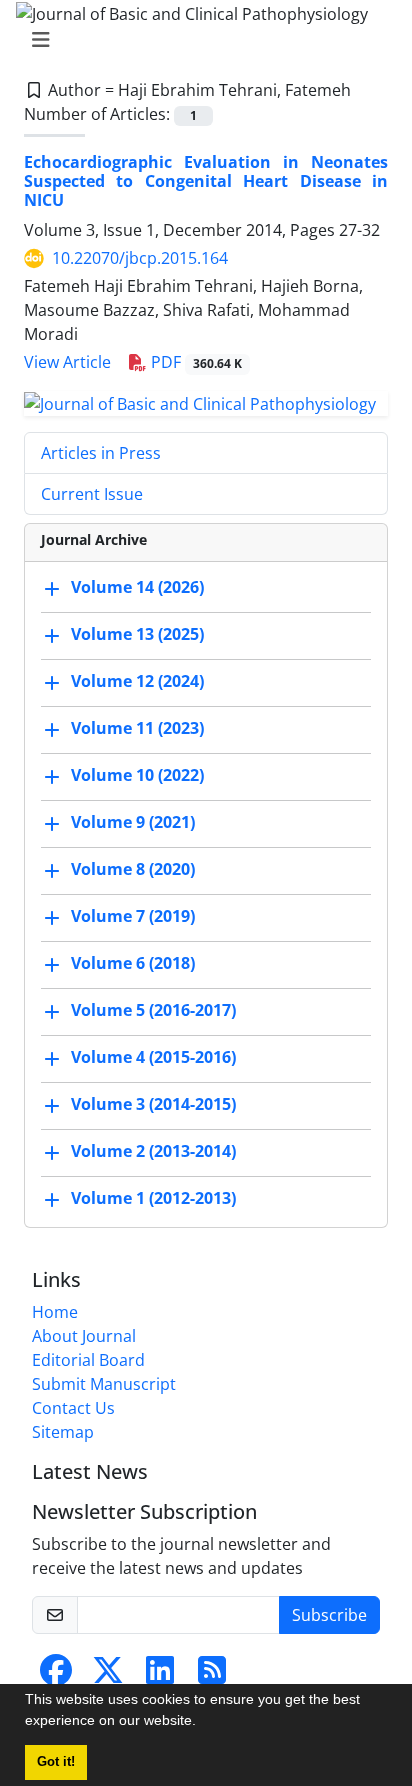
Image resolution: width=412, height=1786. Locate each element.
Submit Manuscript (104, 1384)
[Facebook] (56, 1676)
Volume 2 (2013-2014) (153, 1151)
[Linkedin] (160, 1676)
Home (55, 1312)
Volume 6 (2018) (133, 963)
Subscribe (329, 1615)
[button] (203, 1723)
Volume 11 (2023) (137, 728)
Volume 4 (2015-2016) (153, 1057)
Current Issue (92, 494)
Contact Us (73, 1408)
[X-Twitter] (108, 1676)
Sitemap (63, 1432)
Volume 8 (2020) (133, 869)
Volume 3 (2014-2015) (153, 1104)
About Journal (84, 1336)
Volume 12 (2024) (137, 681)
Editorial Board (88, 1360)
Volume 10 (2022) (137, 775)
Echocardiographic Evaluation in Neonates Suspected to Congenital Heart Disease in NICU (206, 181)
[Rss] (212, 1676)
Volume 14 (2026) (137, 587)
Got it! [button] (56, 1762)
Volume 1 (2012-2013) (153, 1198)
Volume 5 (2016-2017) (153, 1010)
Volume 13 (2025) (137, 634)
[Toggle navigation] (200, 40)
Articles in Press (101, 453)
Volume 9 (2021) (133, 822)
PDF (194, 362)
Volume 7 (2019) (133, 916)
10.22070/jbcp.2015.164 (140, 258)
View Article (67, 362)
